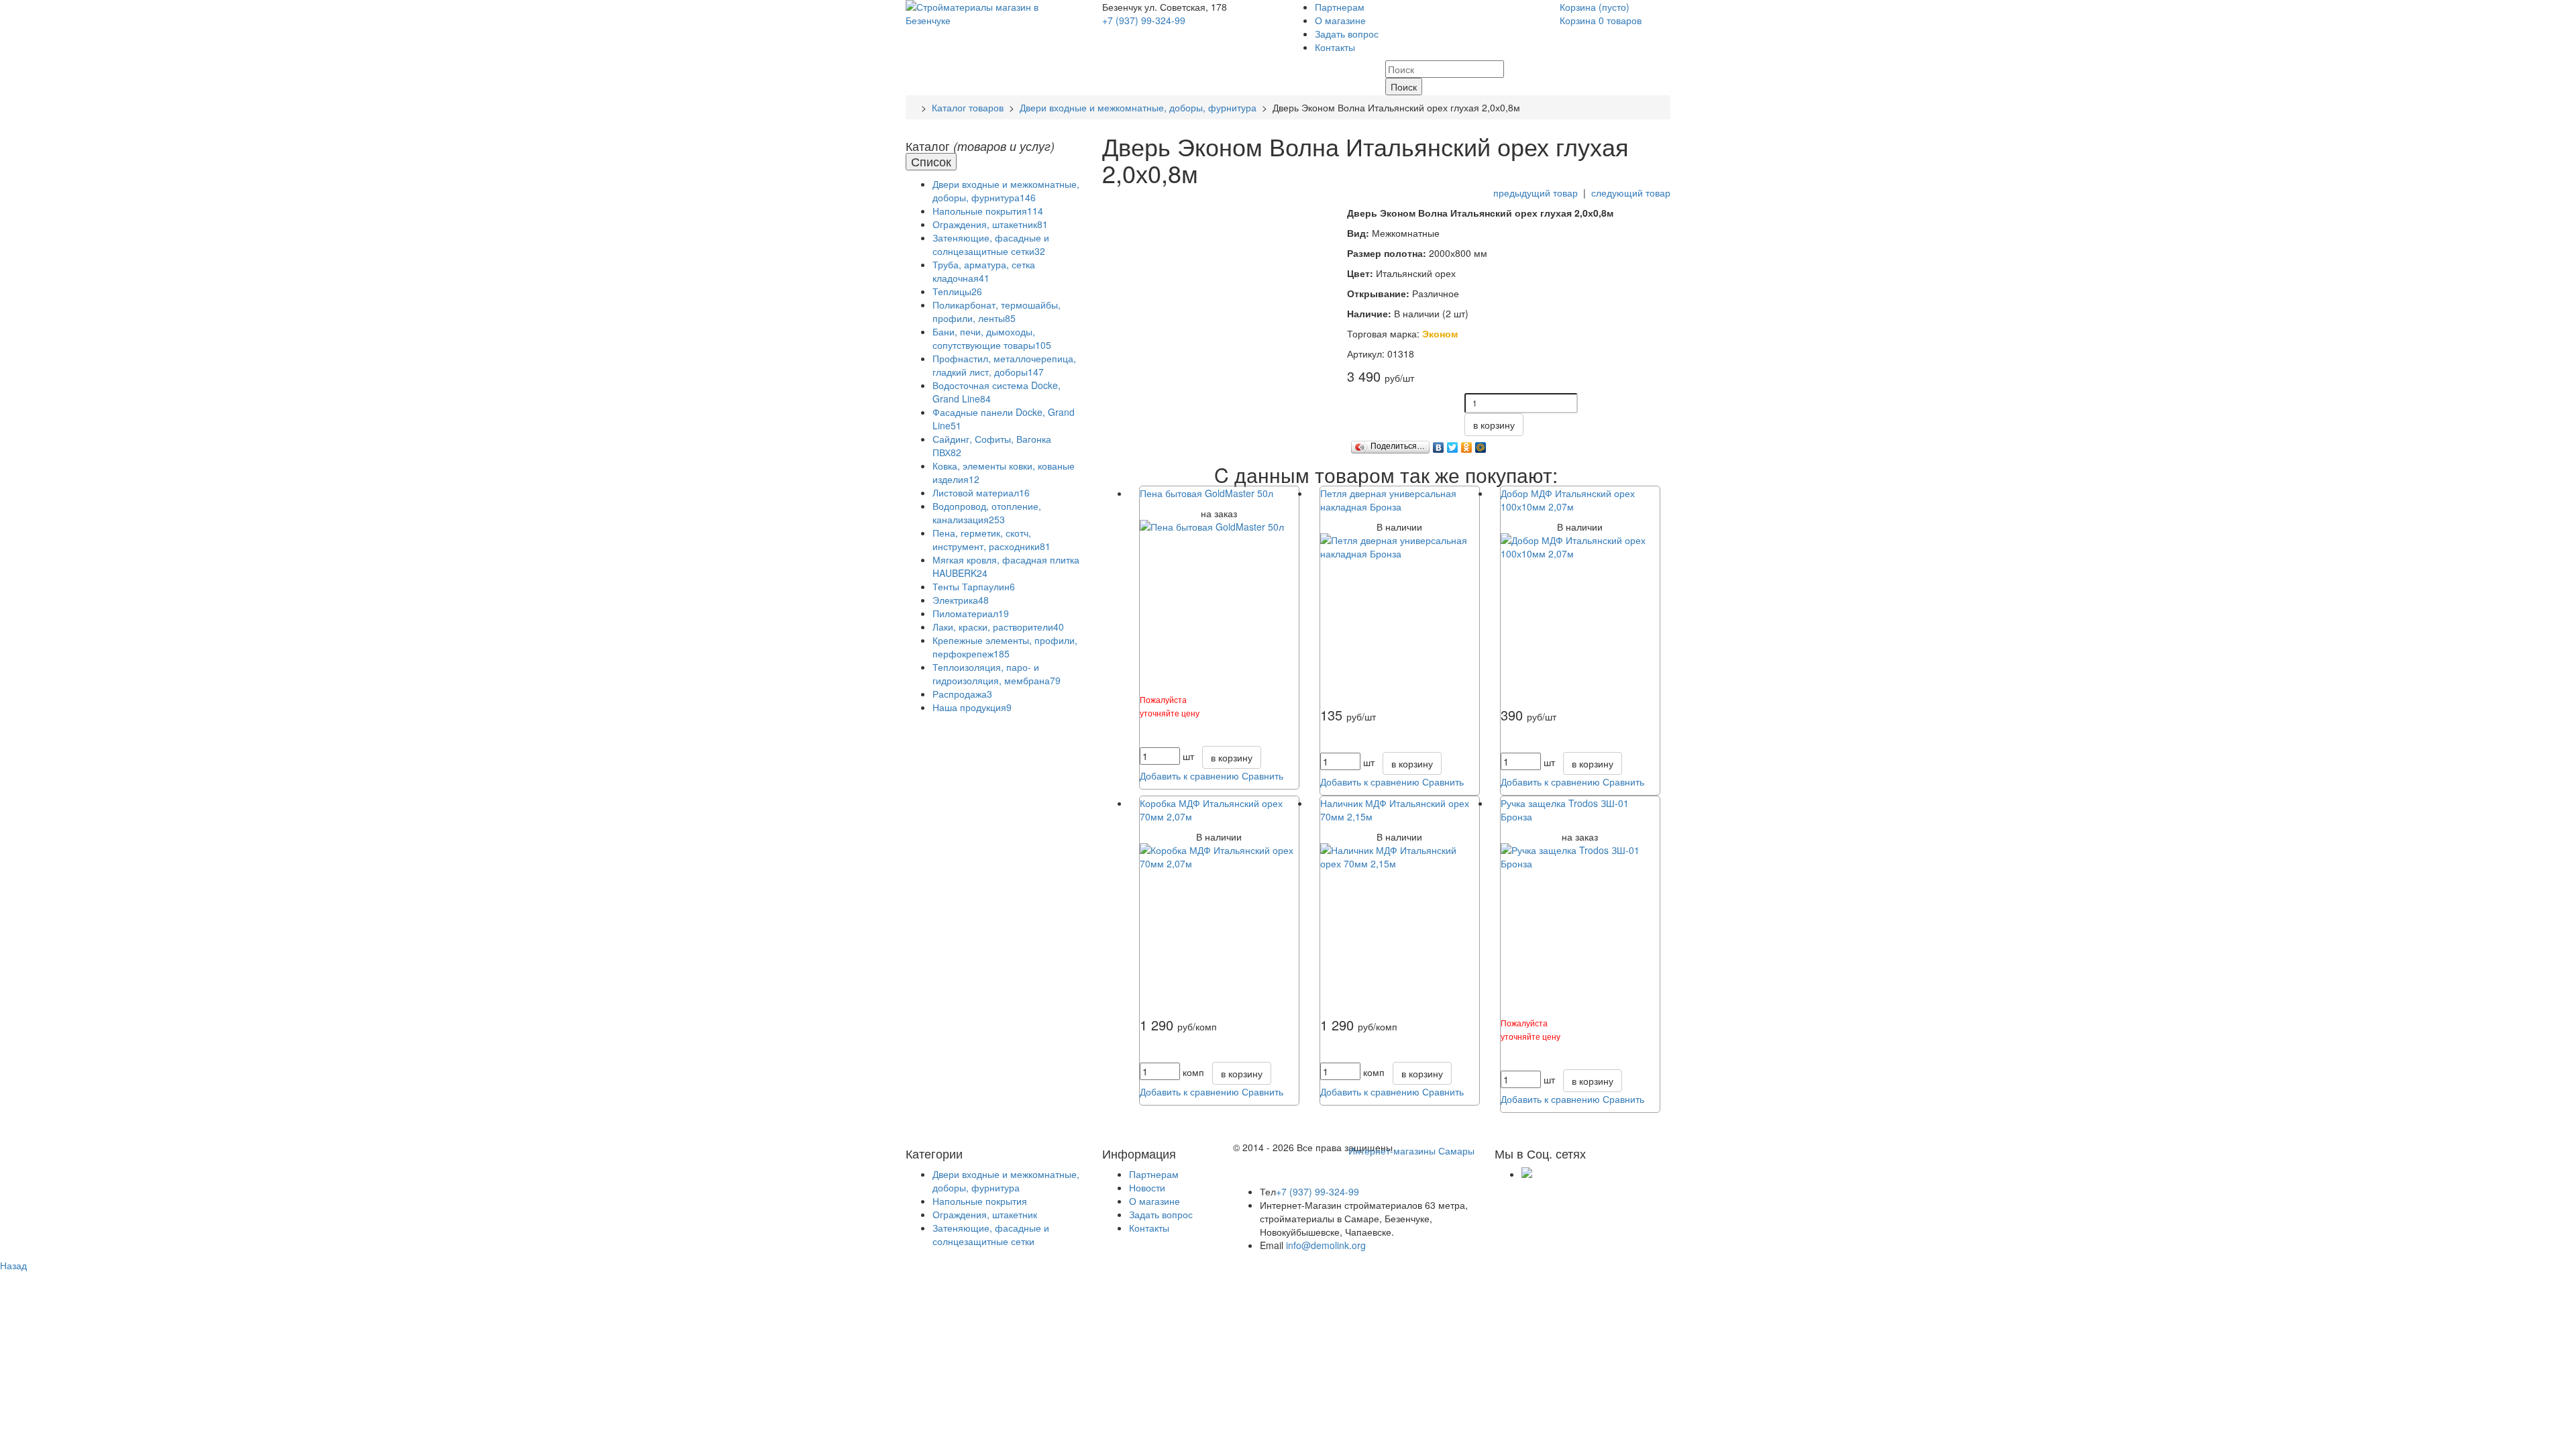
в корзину (1494, 425)
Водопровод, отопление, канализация (987, 513)
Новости (1147, 1187)
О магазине (1340, 20)
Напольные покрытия (988, 211)
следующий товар (1631, 193)
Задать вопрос (1347, 34)
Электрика (961, 600)
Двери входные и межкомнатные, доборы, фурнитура (1138, 107)
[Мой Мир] (1481, 444)
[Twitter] (1453, 444)
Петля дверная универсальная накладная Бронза (1388, 500)
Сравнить (1263, 775)
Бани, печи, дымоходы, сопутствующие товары (992, 338)
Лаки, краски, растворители (998, 627)
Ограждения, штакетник (990, 224)
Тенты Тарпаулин (974, 586)
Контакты (1335, 47)
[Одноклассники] (1467, 444)
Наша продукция (972, 707)
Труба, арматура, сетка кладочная (984, 271)
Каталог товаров (968, 107)
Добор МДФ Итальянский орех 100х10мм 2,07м (1568, 500)
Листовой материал (981, 492)
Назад (13, 1265)
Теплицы (957, 291)
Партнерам (1340, 7)
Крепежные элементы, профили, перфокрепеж (1005, 647)
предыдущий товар (1536, 193)
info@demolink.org (1326, 1245)
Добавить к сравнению (1189, 775)
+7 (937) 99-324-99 (1144, 20)
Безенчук (1123, 7)
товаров (1601, 20)
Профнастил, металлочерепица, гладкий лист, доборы (1004, 365)
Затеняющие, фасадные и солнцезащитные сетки (991, 244)
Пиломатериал (971, 613)
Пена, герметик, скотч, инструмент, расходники (991, 539)
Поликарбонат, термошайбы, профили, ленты (997, 311)
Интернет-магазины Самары (1411, 1150)
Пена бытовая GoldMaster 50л (1206, 493)
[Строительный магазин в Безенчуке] (994, 12)
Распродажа (962, 694)
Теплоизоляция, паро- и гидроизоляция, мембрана (997, 674)
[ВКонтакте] (1439, 444)
